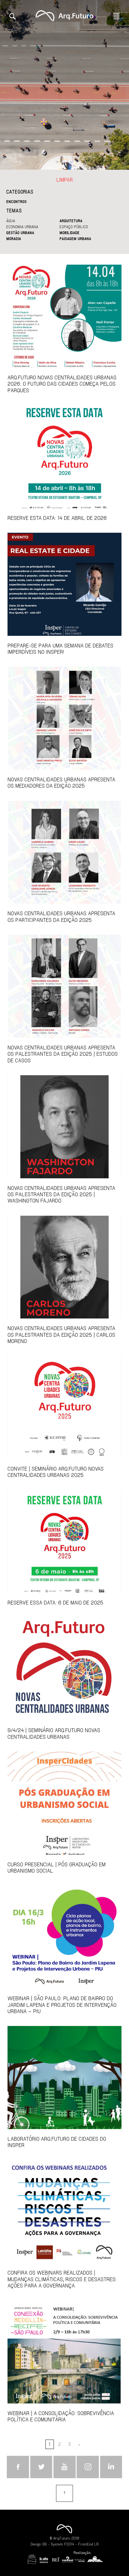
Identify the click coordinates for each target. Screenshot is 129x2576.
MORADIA (14, 239)
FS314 (69, 2544)
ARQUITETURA (71, 221)
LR (96, 2544)
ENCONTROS (16, 201)
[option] (64, 85)
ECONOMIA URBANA (22, 227)
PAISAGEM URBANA (75, 239)
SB (44, 2544)
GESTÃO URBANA (20, 233)
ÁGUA (11, 221)
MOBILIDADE (70, 233)
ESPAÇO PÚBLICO (74, 227)
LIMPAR (64, 180)
